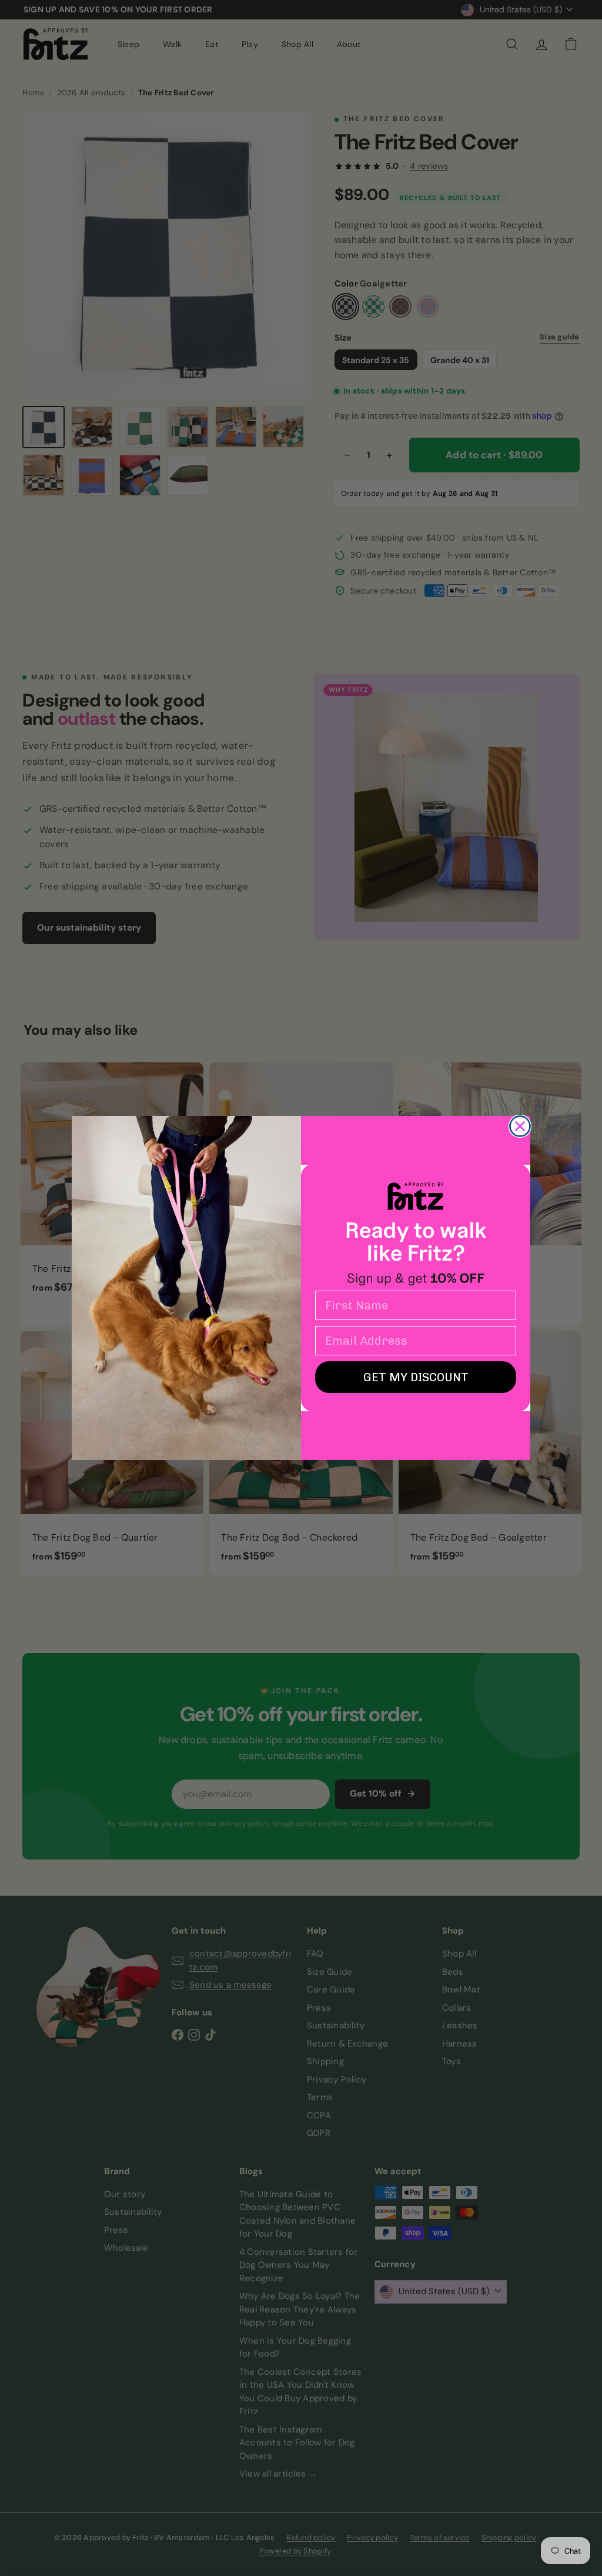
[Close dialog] (520, 1126)
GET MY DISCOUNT (416, 1377)
